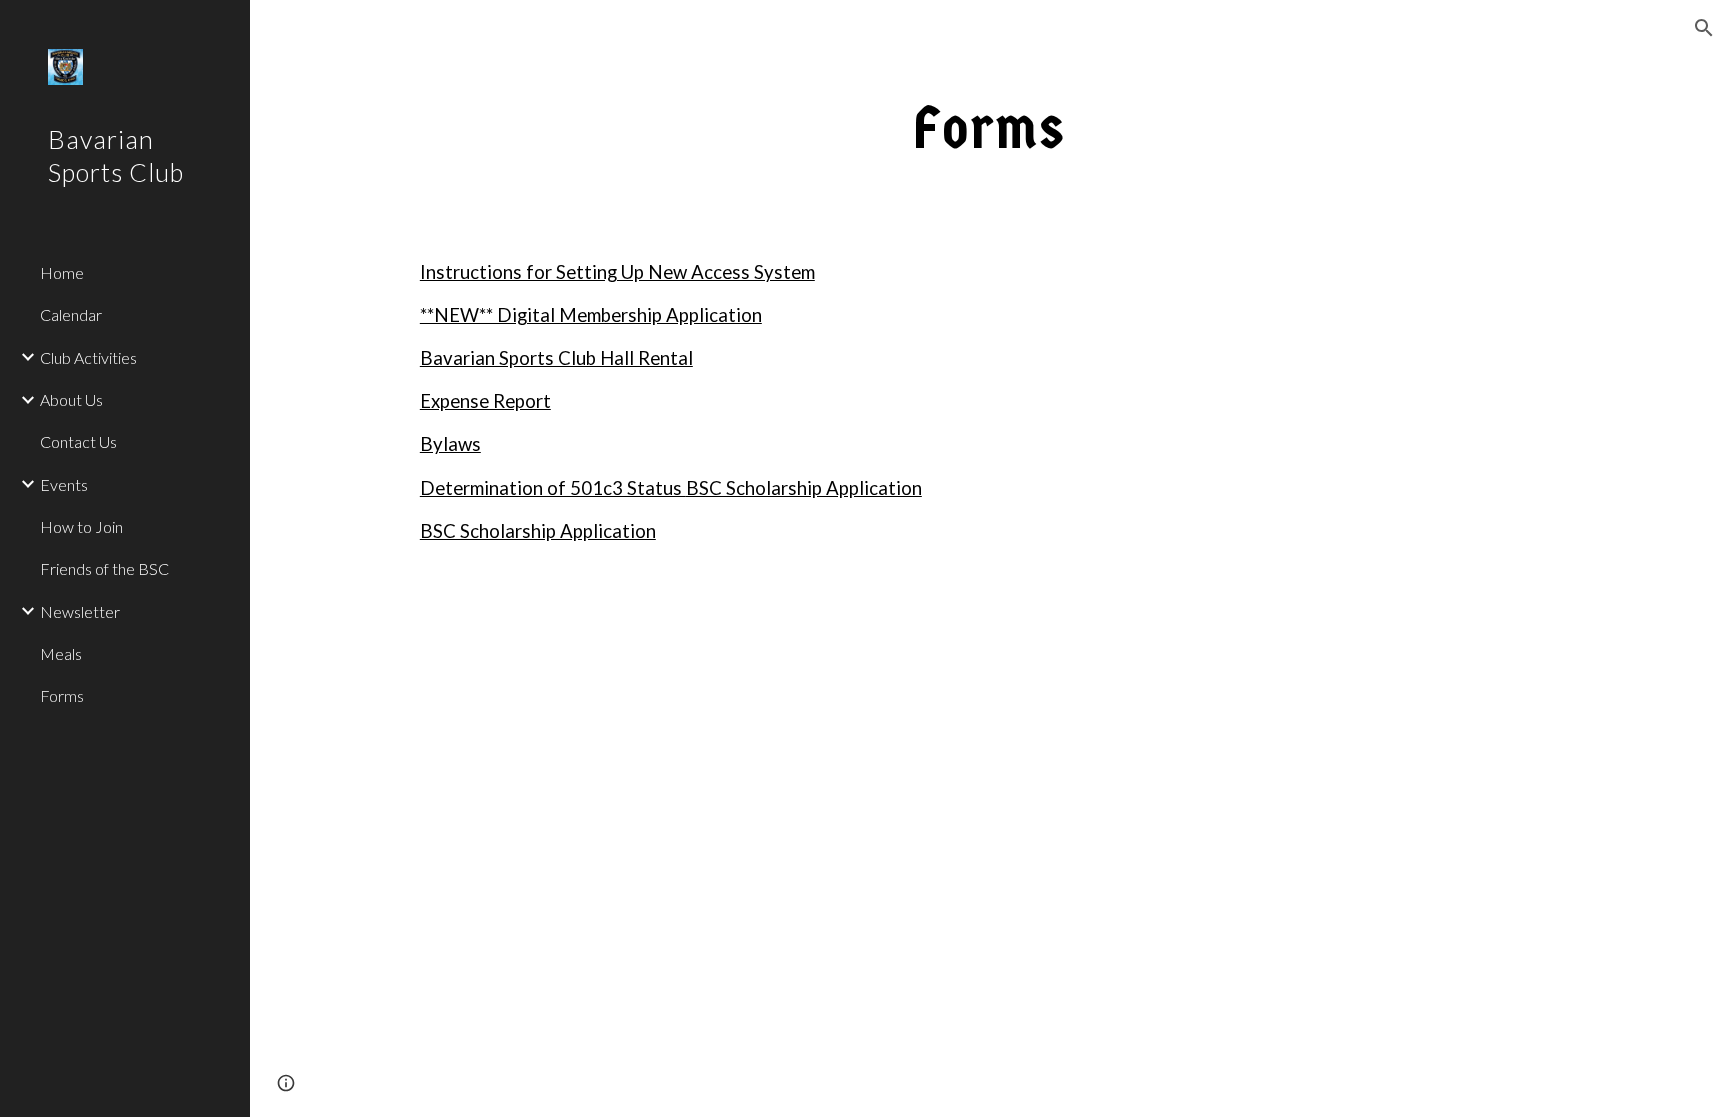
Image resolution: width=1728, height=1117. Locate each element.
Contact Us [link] (78, 441)
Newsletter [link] (80, 611)
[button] (1704, 28)
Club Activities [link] (88, 357)
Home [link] (62, 272)
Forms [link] (62, 695)
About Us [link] (71, 399)
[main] (989, 126)
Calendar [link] (71, 314)
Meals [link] (61, 653)
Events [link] (64, 484)
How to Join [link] (81, 526)
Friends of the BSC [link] (104, 568)
